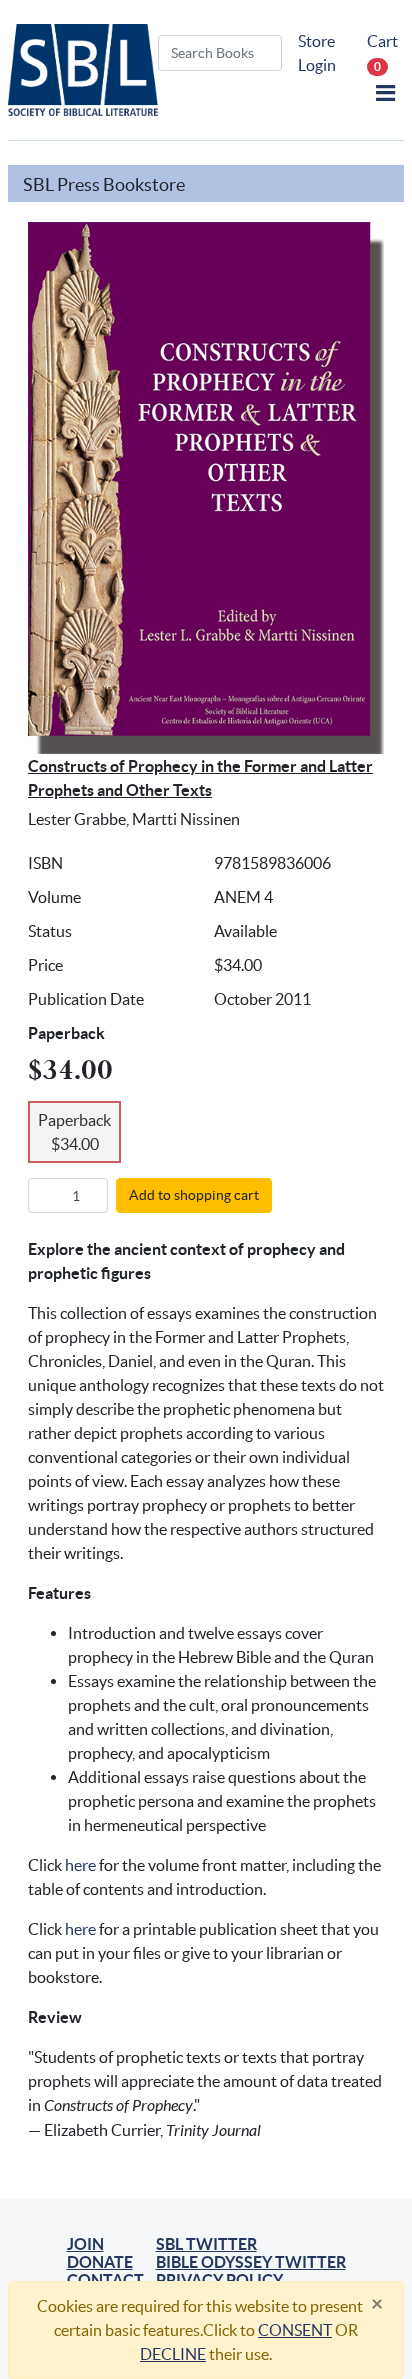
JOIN (85, 2244)
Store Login (317, 53)
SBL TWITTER (206, 2244)
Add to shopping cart (194, 1195)
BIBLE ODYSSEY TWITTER (251, 2262)
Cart (382, 52)
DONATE (100, 2262)
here (80, 1865)
